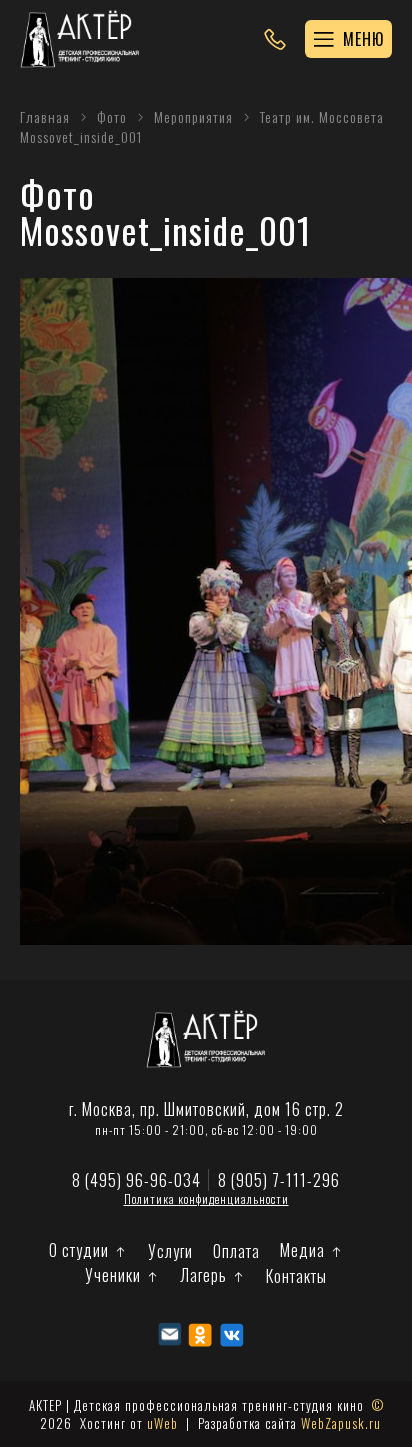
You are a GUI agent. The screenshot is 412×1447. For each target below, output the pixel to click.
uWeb (162, 1423)
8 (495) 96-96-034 (136, 1180)
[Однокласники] (200, 1335)
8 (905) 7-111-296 (279, 1180)
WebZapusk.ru (341, 1423)
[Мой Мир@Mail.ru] (169, 1334)
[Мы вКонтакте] (231, 1335)
